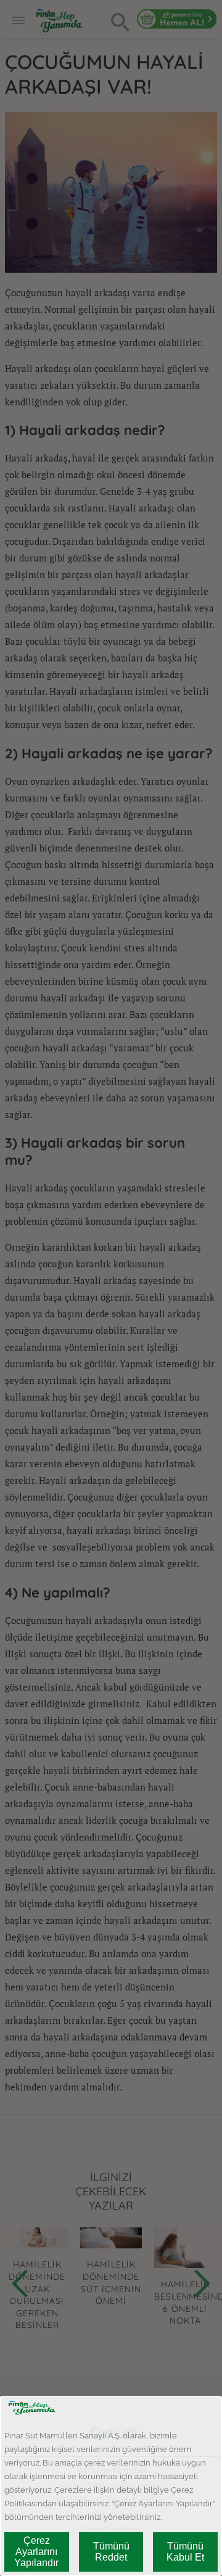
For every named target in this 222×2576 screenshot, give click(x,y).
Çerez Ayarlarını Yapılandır (36, 2552)
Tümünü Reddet (111, 2552)
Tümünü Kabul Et (185, 2552)
